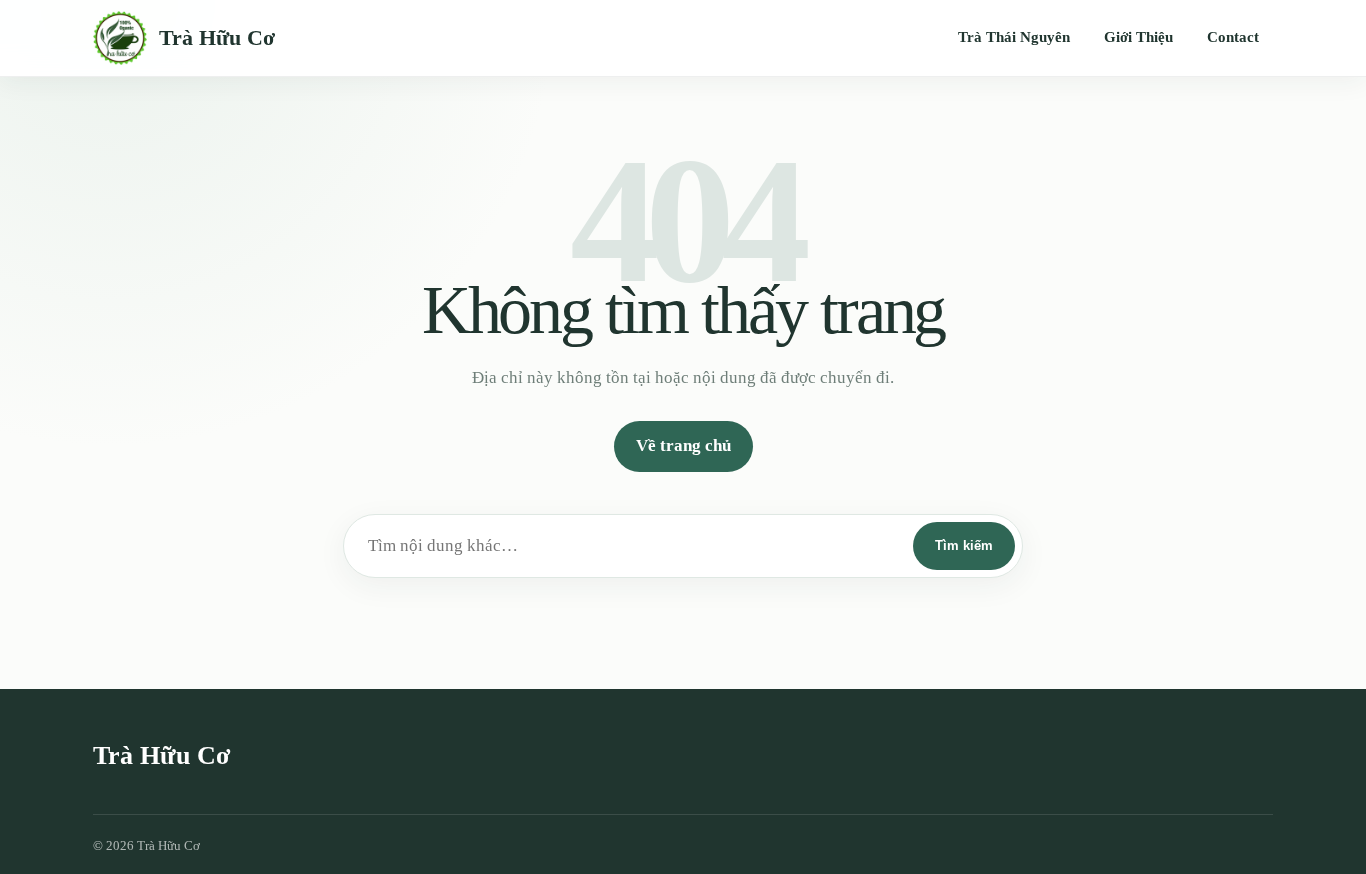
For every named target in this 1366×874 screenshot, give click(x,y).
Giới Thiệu (1138, 37)
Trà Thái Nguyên (1014, 37)
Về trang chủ (683, 445)
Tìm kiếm (964, 545)
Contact (1233, 37)
